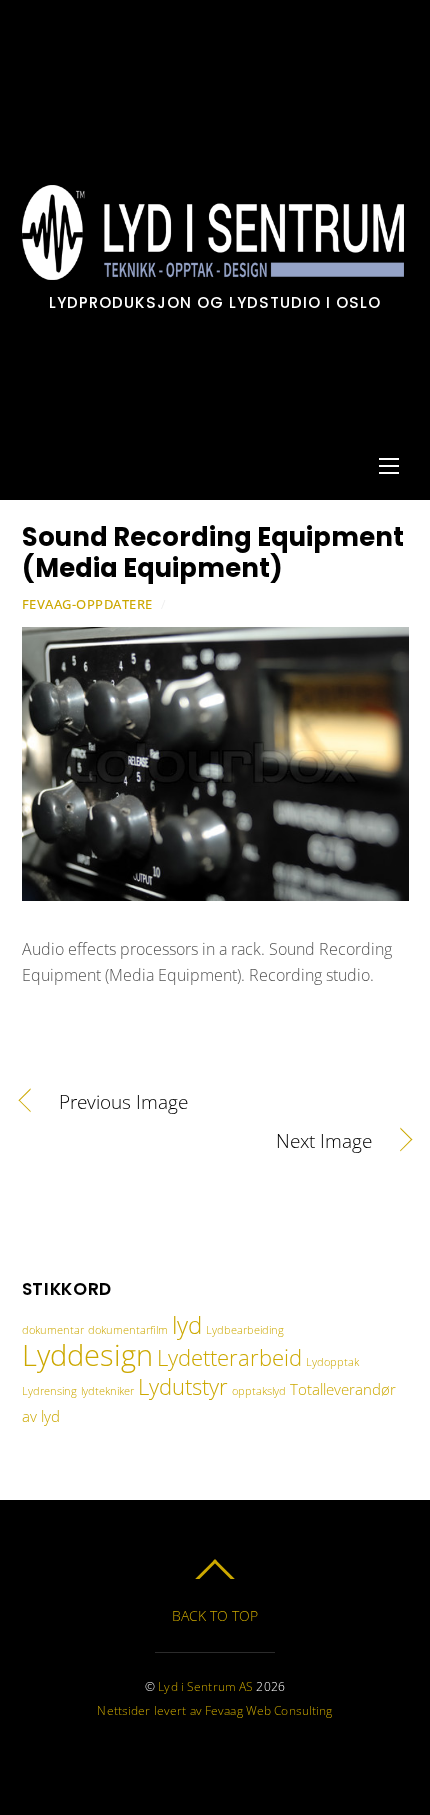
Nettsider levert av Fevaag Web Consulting (214, 1710)
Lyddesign (87, 1355)
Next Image (197, 1141)
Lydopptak (332, 1362)
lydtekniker (107, 1391)
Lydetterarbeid (229, 1357)
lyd (187, 1325)
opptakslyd (259, 1391)
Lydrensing (49, 1391)
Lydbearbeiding (245, 1330)
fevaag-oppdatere (87, 604)
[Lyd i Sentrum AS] (213, 269)
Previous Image (123, 1102)
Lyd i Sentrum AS (205, 1686)
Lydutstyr (183, 1386)
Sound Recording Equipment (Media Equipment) (213, 552)
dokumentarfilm (128, 1330)
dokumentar (53, 1330)
